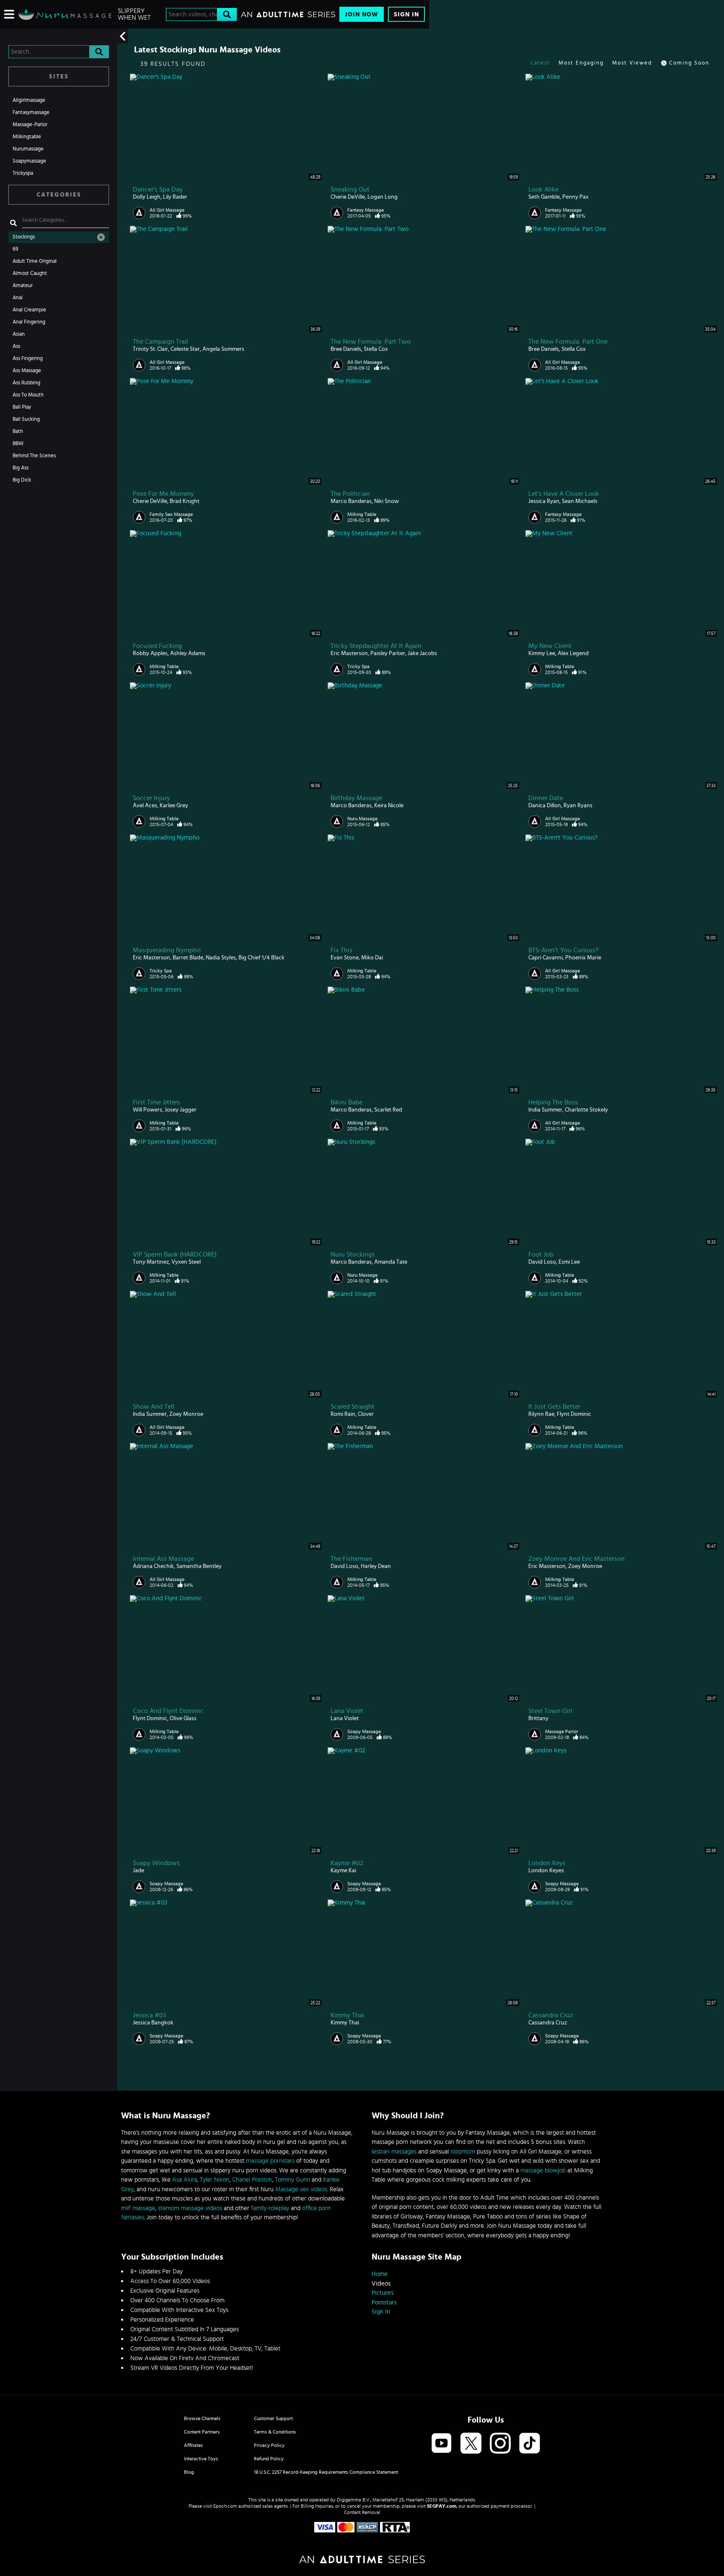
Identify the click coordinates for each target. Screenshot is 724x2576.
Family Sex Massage (171, 514)
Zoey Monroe (186, 1414)
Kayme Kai (343, 1871)
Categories (59, 195)
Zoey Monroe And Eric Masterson (577, 1559)
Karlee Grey (174, 806)
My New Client (550, 646)
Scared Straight (353, 1407)
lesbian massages (394, 2152)
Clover (366, 1414)
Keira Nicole (389, 806)
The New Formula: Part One (568, 342)
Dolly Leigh (147, 197)
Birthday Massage (356, 798)
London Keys (547, 1863)
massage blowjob (543, 2170)
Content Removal (362, 2512)
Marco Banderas (351, 501)
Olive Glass (183, 1718)
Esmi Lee (569, 1262)
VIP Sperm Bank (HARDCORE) (175, 1254)
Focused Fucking (157, 646)
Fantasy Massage (366, 210)
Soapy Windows (156, 1863)
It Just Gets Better (554, 1407)
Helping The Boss (553, 1102)
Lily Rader (175, 197)
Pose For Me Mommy (163, 494)
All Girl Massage (167, 210)
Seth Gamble (544, 197)
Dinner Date (546, 798)
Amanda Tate (391, 1262)
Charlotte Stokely (586, 1110)
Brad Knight (185, 501)
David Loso (542, 1262)
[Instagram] (500, 2444)
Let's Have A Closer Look (564, 494)
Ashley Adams (188, 653)
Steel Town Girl (550, 1711)
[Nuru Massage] (65, 14)
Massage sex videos (301, 2189)
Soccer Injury (151, 798)
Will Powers (147, 1110)
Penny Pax (575, 197)
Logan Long (383, 197)
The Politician (350, 494)
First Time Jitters (156, 1102)
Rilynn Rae (541, 1414)
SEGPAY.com (442, 2506)
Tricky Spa (358, 666)
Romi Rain (343, 1414)
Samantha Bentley (199, 1566)
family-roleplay (270, 2208)
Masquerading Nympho (167, 950)
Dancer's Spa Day (158, 189)
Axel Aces (145, 806)
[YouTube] (442, 2444)
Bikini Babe (346, 1102)
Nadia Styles (221, 958)
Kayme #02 (347, 1863)
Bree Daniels (346, 349)
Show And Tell (154, 1407)
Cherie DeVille (348, 197)
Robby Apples (150, 653)
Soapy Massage (364, 1731)
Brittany (538, 1718)
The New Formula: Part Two (371, 342)
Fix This (341, 950)
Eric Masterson (349, 653)
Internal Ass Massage (163, 1559)
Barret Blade (188, 958)
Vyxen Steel (186, 1262)
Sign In (406, 14)
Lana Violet (347, 1711)
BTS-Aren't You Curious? (563, 950)
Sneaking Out (350, 189)
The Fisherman (352, 1559)
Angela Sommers (223, 349)
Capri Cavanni (546, 958)
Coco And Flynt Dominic (168, 1711)
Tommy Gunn (292, 2180)
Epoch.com (225, 2506)
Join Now (362, 14)
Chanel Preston (252, 2180)
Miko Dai (372, 958)
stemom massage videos (190, 2208)
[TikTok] (530, 2444)
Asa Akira (185, 2180)
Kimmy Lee (542, 653)
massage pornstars (270, 2161)
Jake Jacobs (422, 653)
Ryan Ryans (578, 806)
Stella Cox (376, 349)
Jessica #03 (149, 2015)
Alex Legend (573, 653)
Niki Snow (387, 501)
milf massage (138, 2208)
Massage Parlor (562, 1731)
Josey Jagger (181, 1110)
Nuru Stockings (353, 1254)
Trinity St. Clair (150, 349)
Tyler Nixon (215, 2180)
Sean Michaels (580, 501)
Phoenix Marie (583, 958)
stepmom (463, 2152)
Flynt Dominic (574, 1414)
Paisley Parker (388, 653)
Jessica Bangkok (153, 2023)
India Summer (545, 1110)
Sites (59, 76)
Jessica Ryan (544, 501)
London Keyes (546, 1871)
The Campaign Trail (160, 342)
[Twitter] (471, 2444)
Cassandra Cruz (551, 2015)
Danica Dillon (545, 806)
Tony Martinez (151, 1262)
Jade (138, 1871)
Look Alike (543, 189)
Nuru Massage (362, 819)
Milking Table (362, 514)
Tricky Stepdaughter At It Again (376, 646)
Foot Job (541, 1254)
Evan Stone (345, 958)
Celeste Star (185, 349)
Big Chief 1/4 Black (261, 958)
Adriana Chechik (153, 1566)
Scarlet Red (388, 1110)
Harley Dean (376, 1566)
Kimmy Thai (347, 2015)
